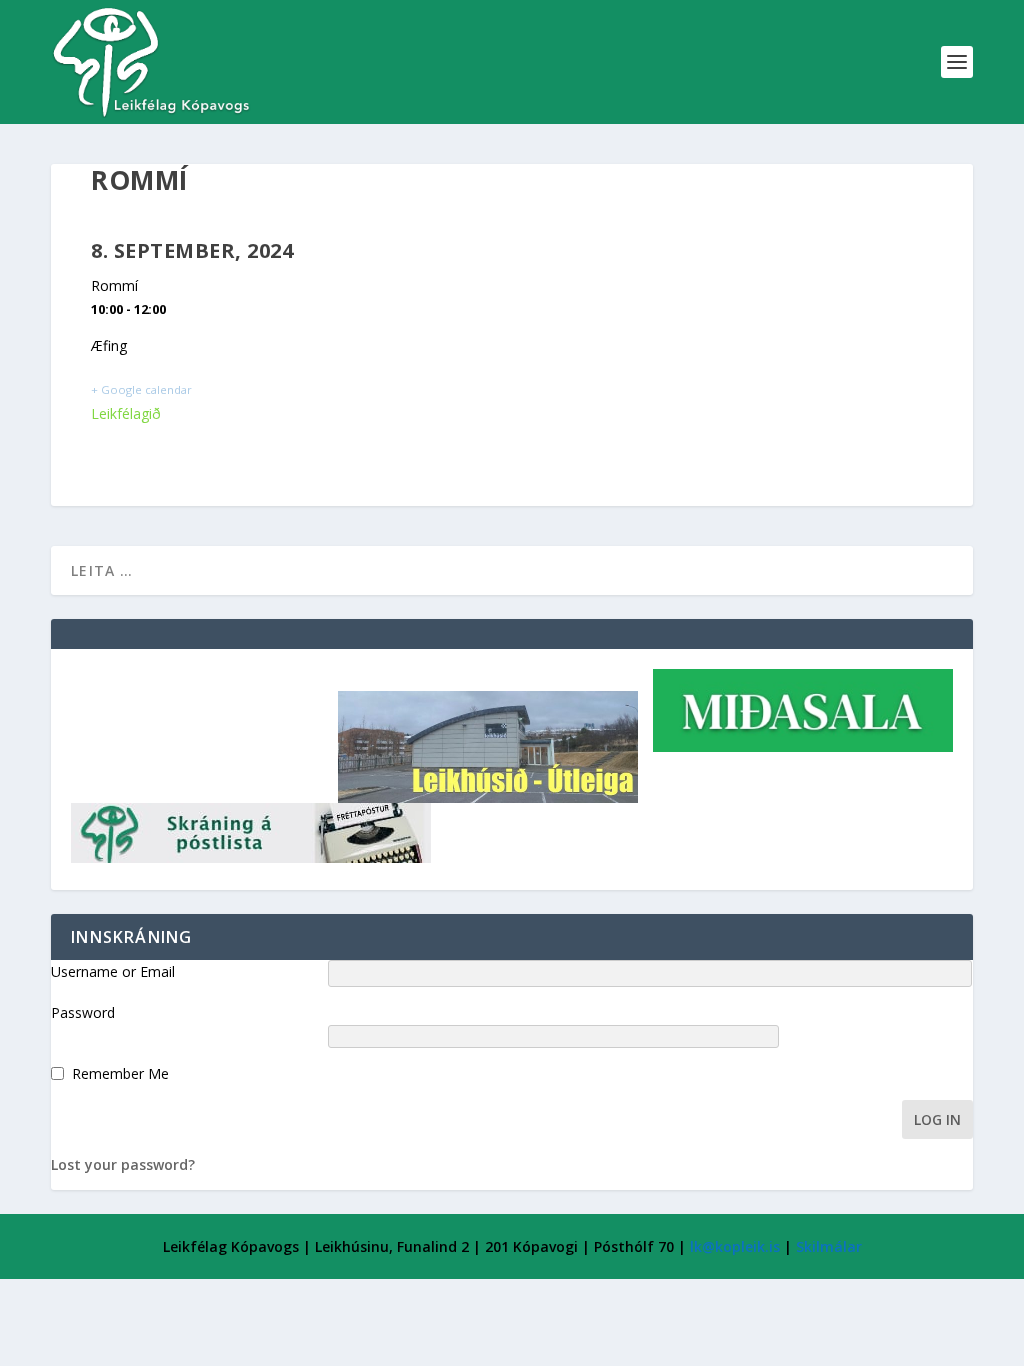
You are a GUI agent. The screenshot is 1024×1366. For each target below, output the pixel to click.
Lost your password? (123, 1164)
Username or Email (113, 971)
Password (83, 1012)
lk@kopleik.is (735, 1246)
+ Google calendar (141, 389)
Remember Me (120, 1073)
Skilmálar (829, 1246)
